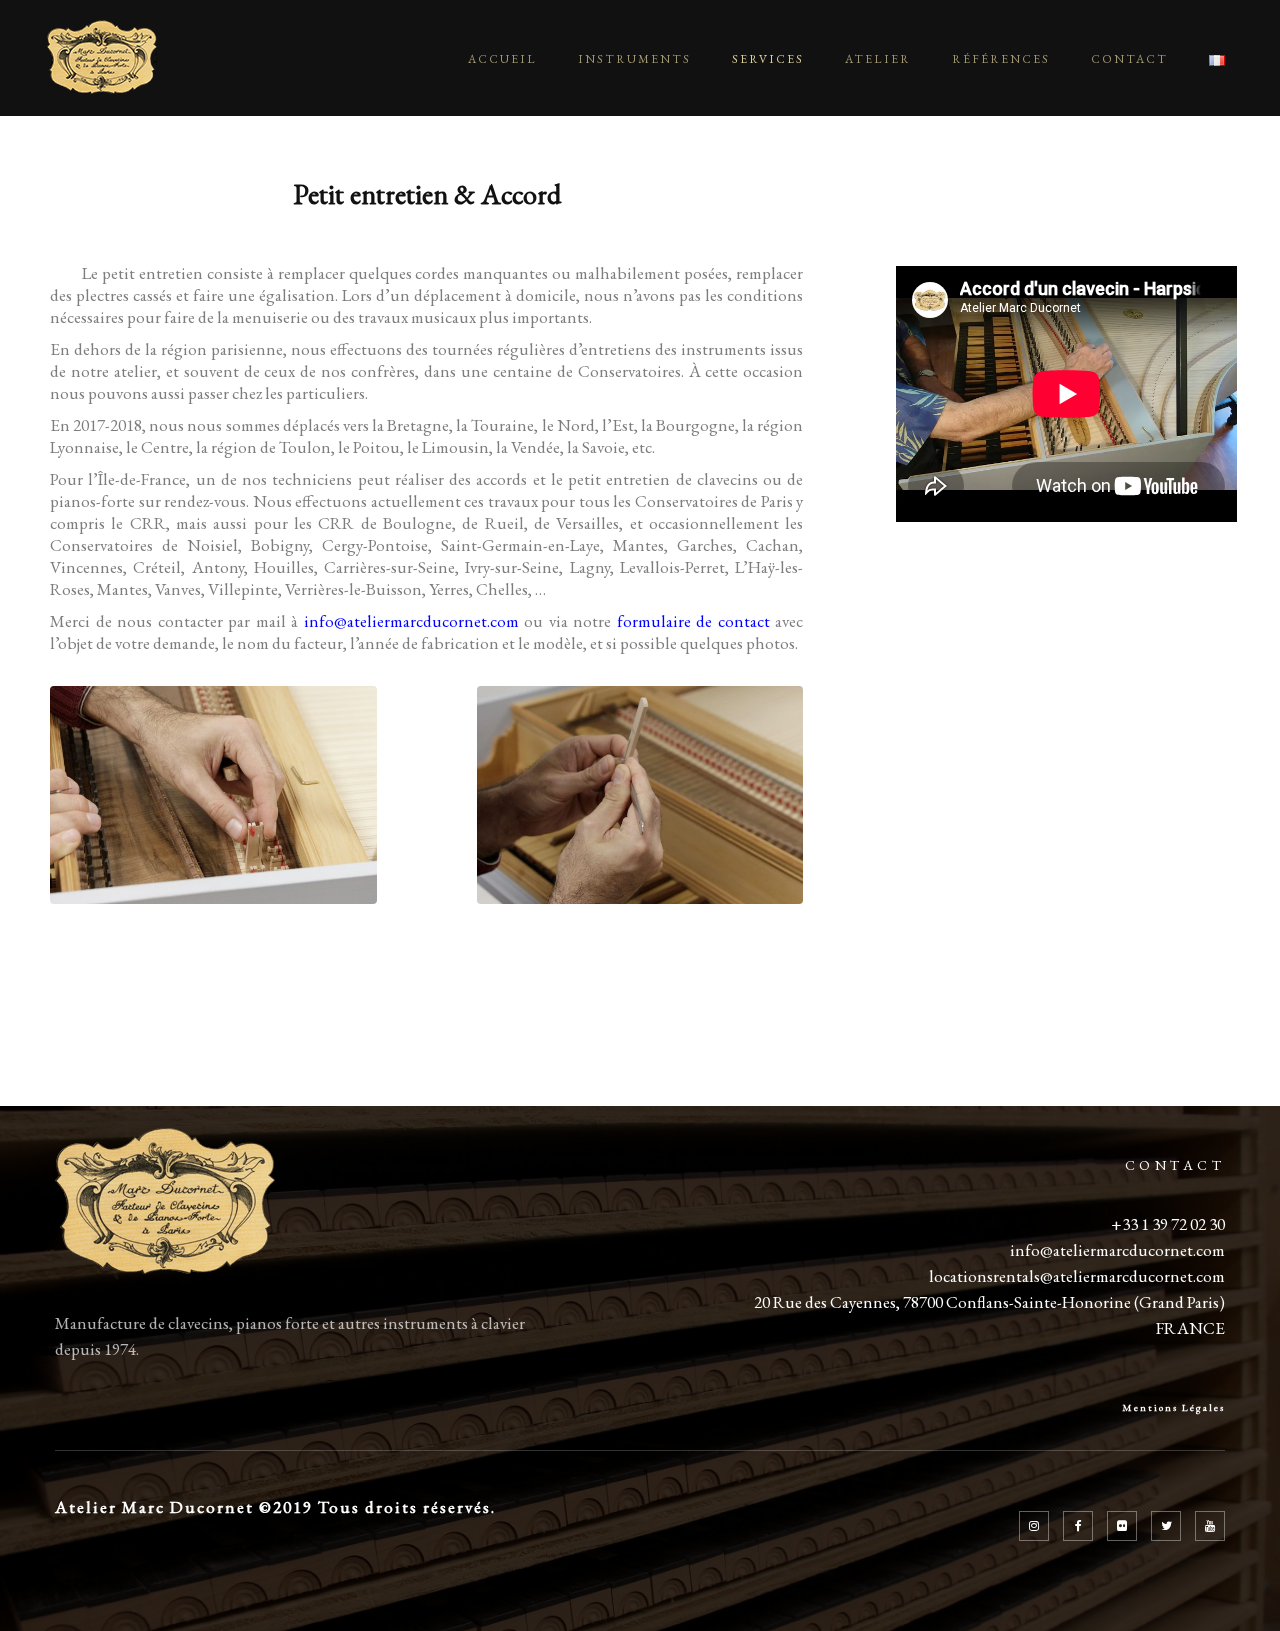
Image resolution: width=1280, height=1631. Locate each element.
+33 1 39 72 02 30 (1168, 1224)
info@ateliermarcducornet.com (411, 621)
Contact (1129, 59)
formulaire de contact (693, 621)
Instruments (634, 59)
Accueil (502, 59)
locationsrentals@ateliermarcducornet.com (1077, 1276)
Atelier (878, 59)
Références (1001, 59)
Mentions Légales (1173, 1407)
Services (768, 59)
